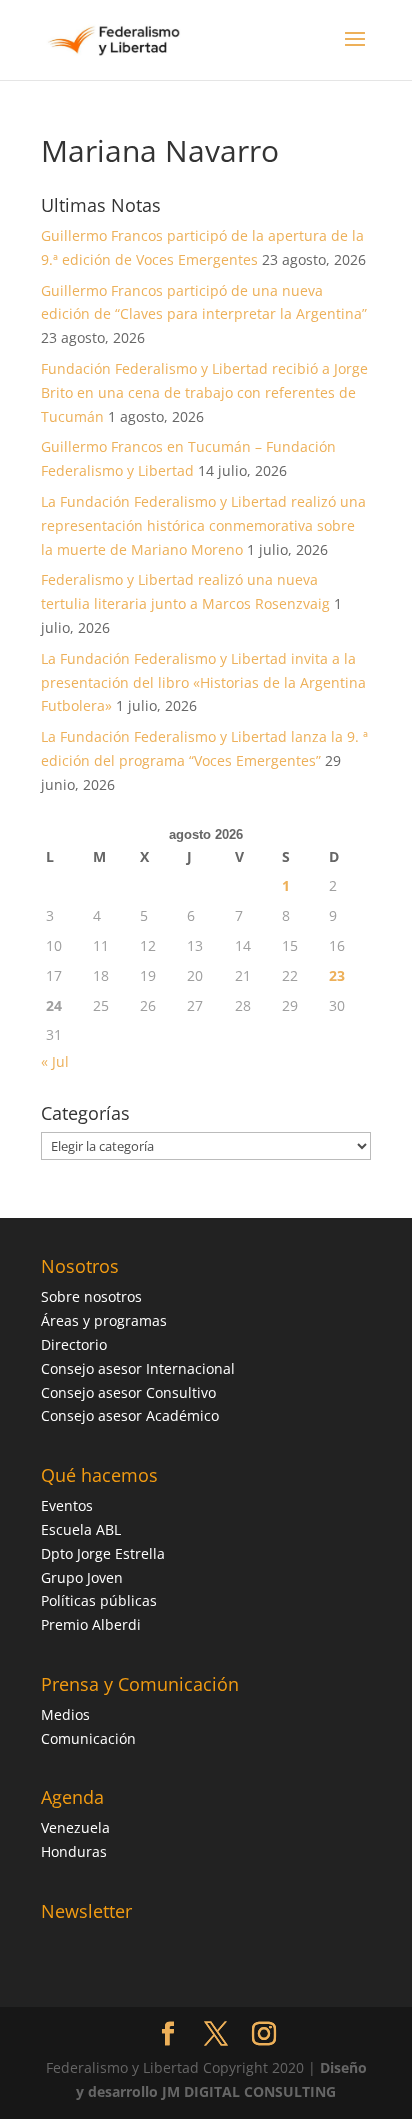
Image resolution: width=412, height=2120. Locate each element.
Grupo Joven (82, 1577)
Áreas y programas (104, 1320)
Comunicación (88, 1738)
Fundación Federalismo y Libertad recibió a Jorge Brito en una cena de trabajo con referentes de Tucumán (204, 392)
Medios (65, 1714)
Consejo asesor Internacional (138, 1368)
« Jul (55, 1061)
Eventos (67, 1505)
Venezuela (75, 1827)
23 (337, 975)
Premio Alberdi (91, 1624)
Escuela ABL (81, 1529)
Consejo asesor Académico (130, 1415)
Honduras (74, 1851)
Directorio (74, 1344)
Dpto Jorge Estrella (103, 1553)
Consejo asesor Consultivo (128, 1392)
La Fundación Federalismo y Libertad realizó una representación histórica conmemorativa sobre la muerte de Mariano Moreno (203, 525)
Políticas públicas (99, 1600)
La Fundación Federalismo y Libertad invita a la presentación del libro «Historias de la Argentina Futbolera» (203, 682)
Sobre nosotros (91, 1296)
